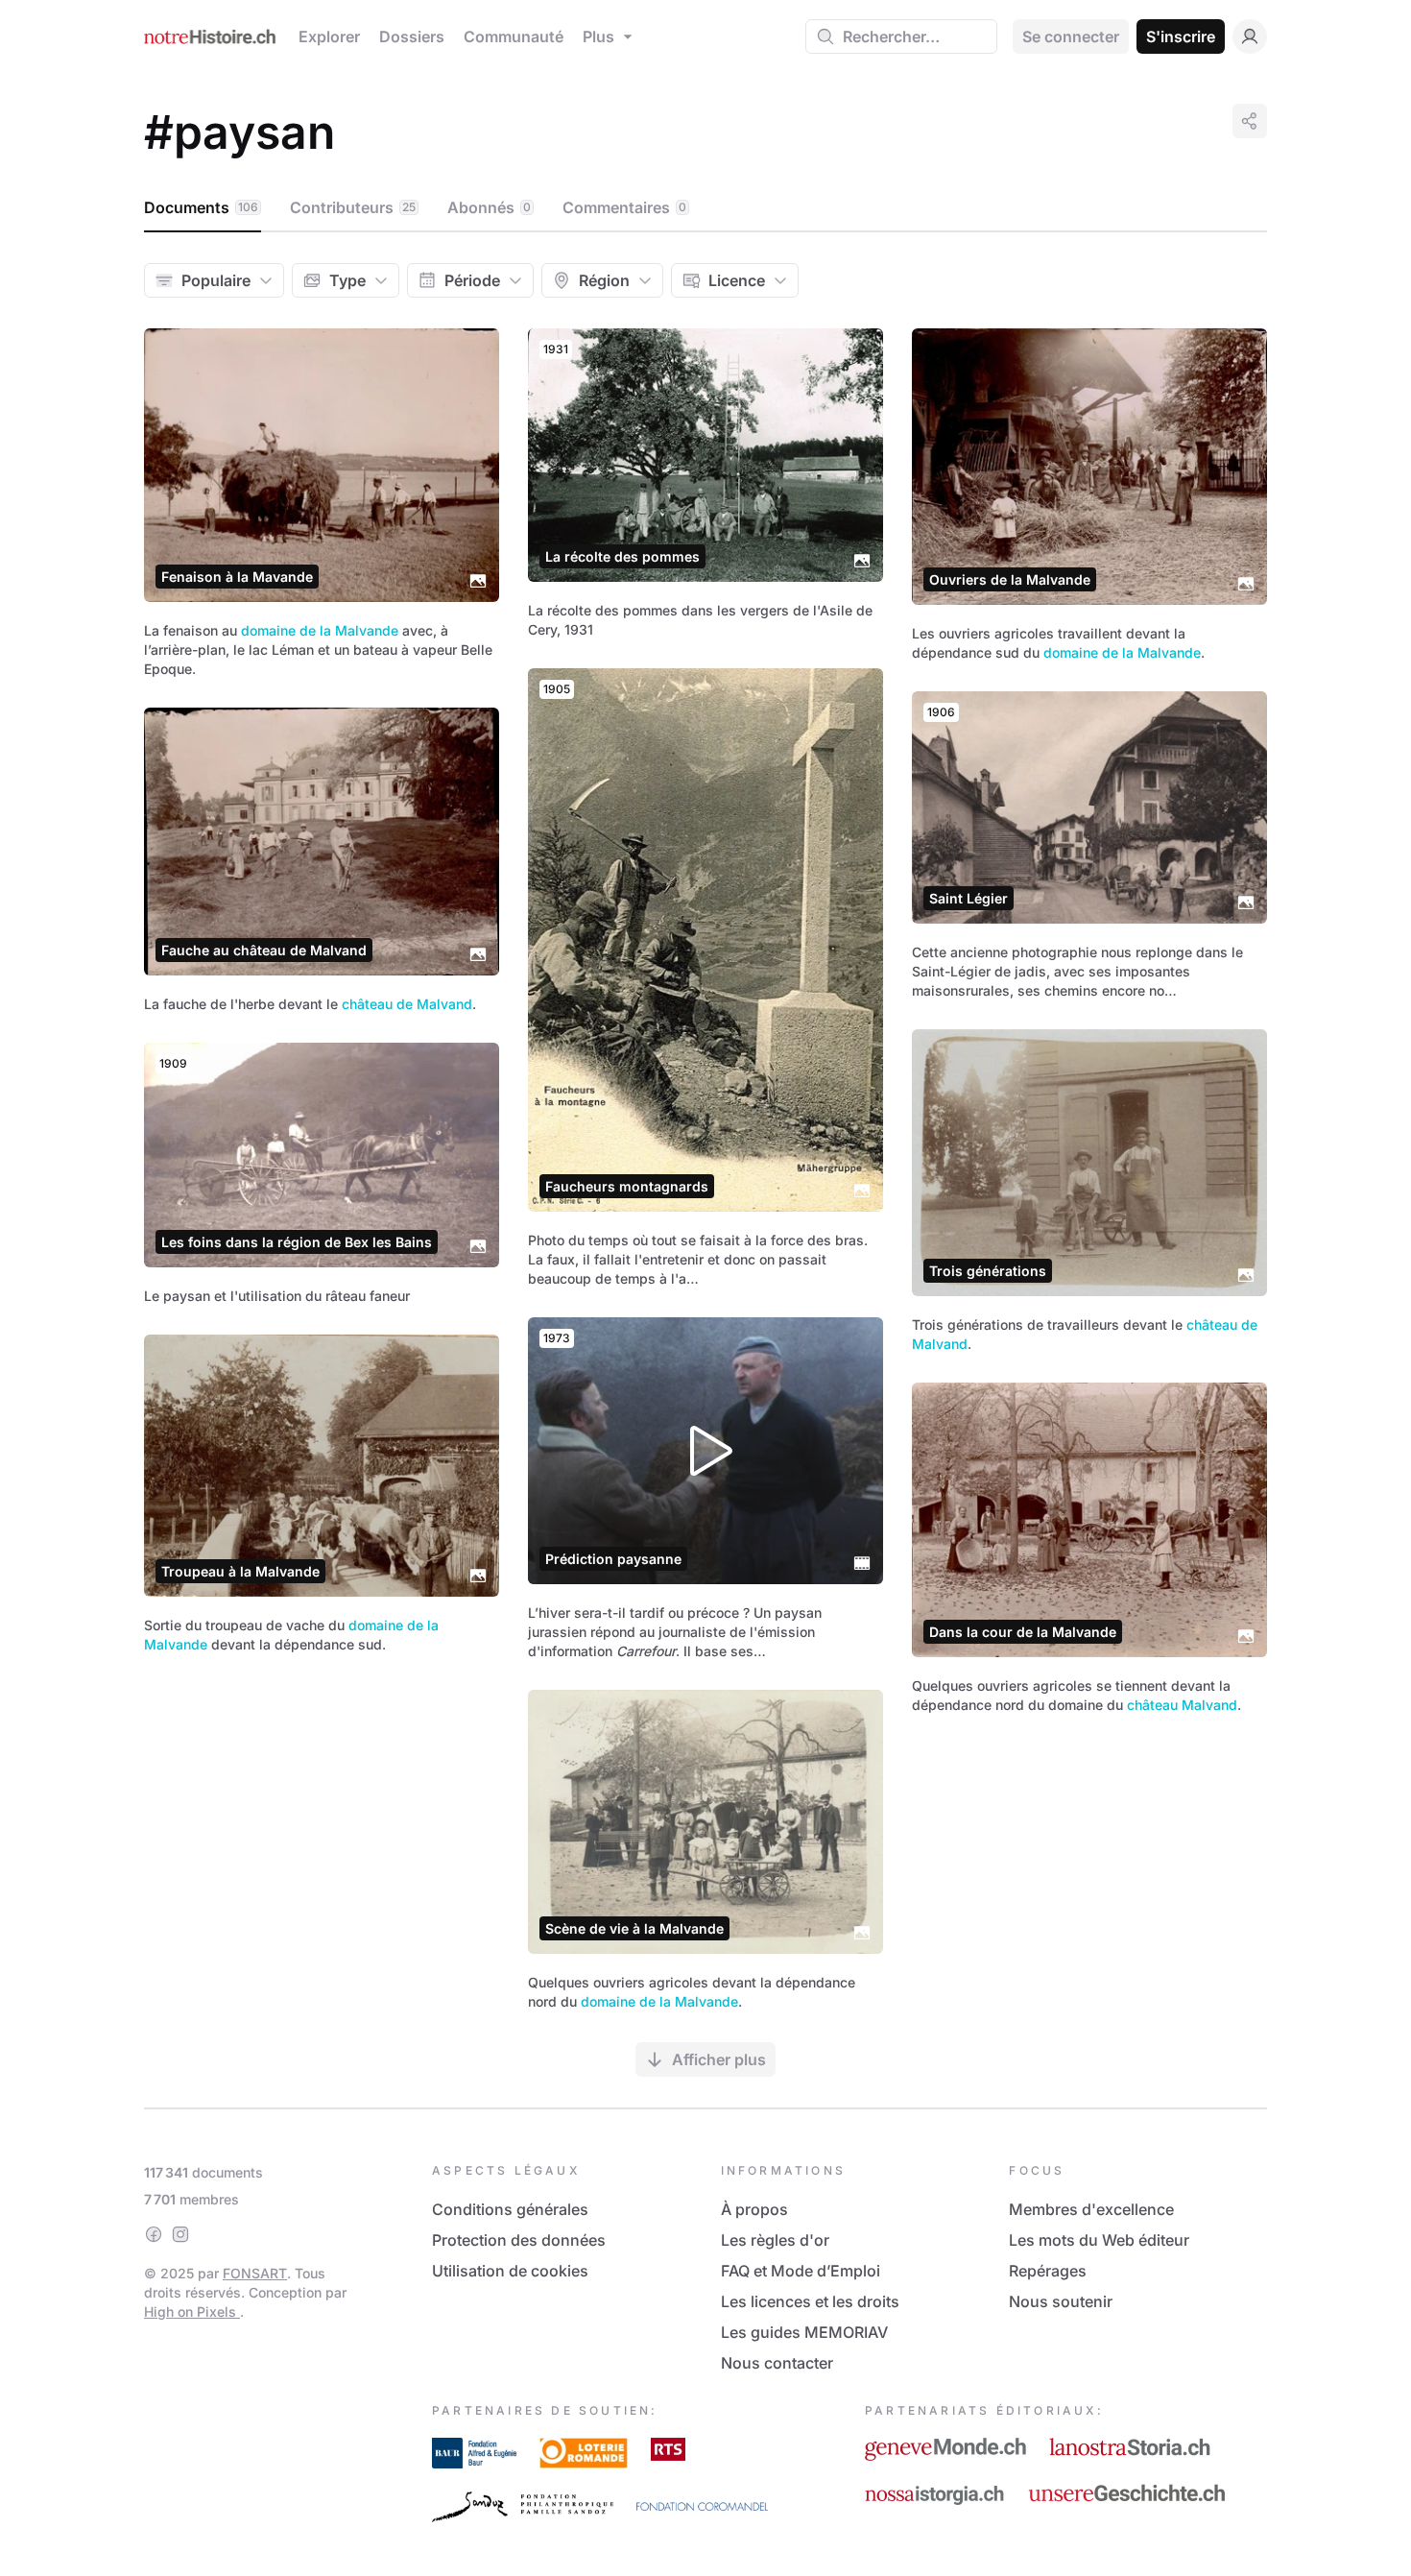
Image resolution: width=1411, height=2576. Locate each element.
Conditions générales (510, 2209)
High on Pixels (192, 2311)
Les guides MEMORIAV (804, 2332)
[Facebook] (154, 2234)
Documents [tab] (201, 207)
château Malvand (1182, 1705)
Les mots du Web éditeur (1099, 2240)
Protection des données (519, 2240)
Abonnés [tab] (489, 207)
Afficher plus (719, 2059)
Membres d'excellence (1091, 2209)
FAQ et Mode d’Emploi (801, 2271)
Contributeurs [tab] (353, 207)
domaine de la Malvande (320, 630)
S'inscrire (1181, 36)
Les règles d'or (775, 2240)
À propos (754, 2209)
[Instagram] (180, 2234)
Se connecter (1071, 36)
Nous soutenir (1061, 2301)
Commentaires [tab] (624, 207)
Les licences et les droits (810, 2301)
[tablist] (705, 208)
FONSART (255, 2273)
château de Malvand (407, 1004)
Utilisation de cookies (510, 2271)
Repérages (1048, 2271)
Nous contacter (777, 2363)
